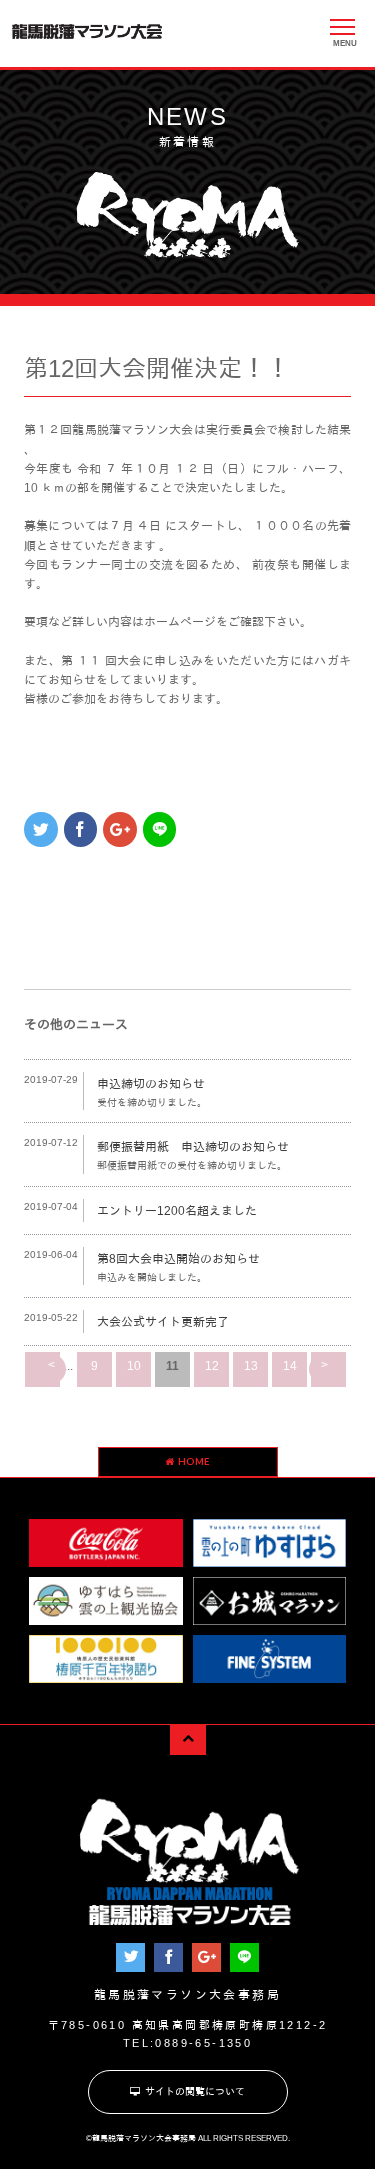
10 (134, 1366)
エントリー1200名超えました (177, 1211)
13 (251, 1366)
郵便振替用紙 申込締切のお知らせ (193, 1147)
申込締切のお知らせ (151, 1084)
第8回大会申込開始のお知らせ (178, 1259)
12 (212, 1366)
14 (290, 1366)
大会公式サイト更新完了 (163, 1322)
